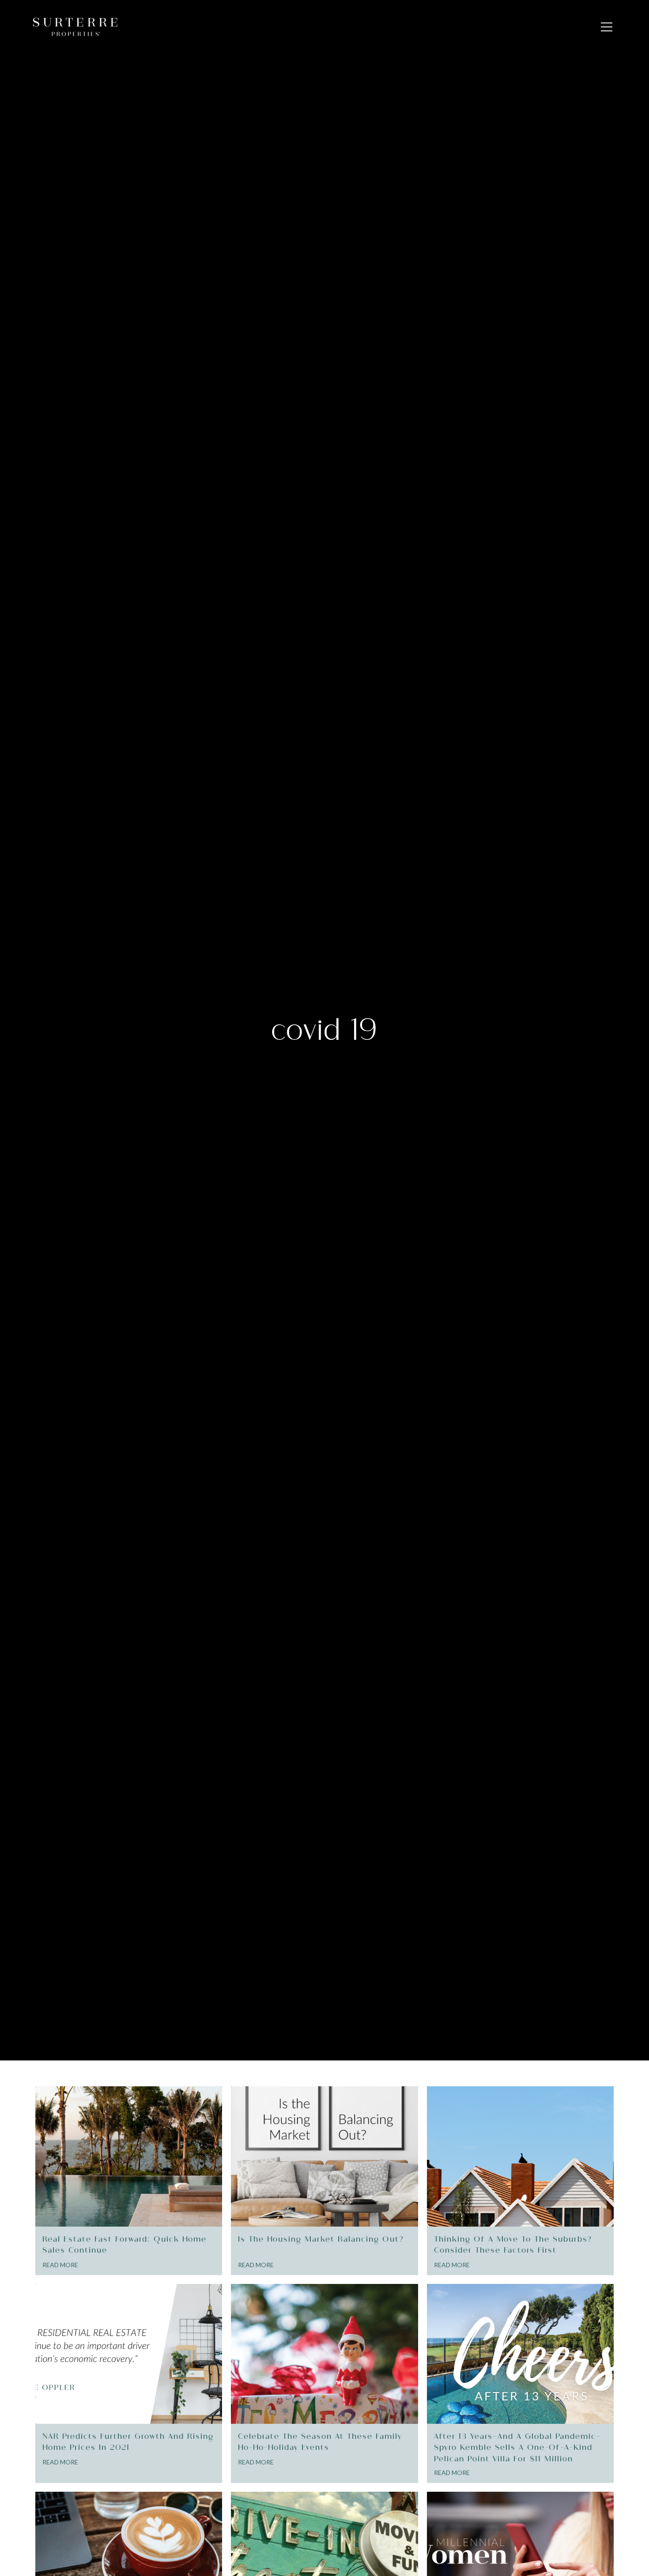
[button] (607, 27)
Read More (60, 2265)
